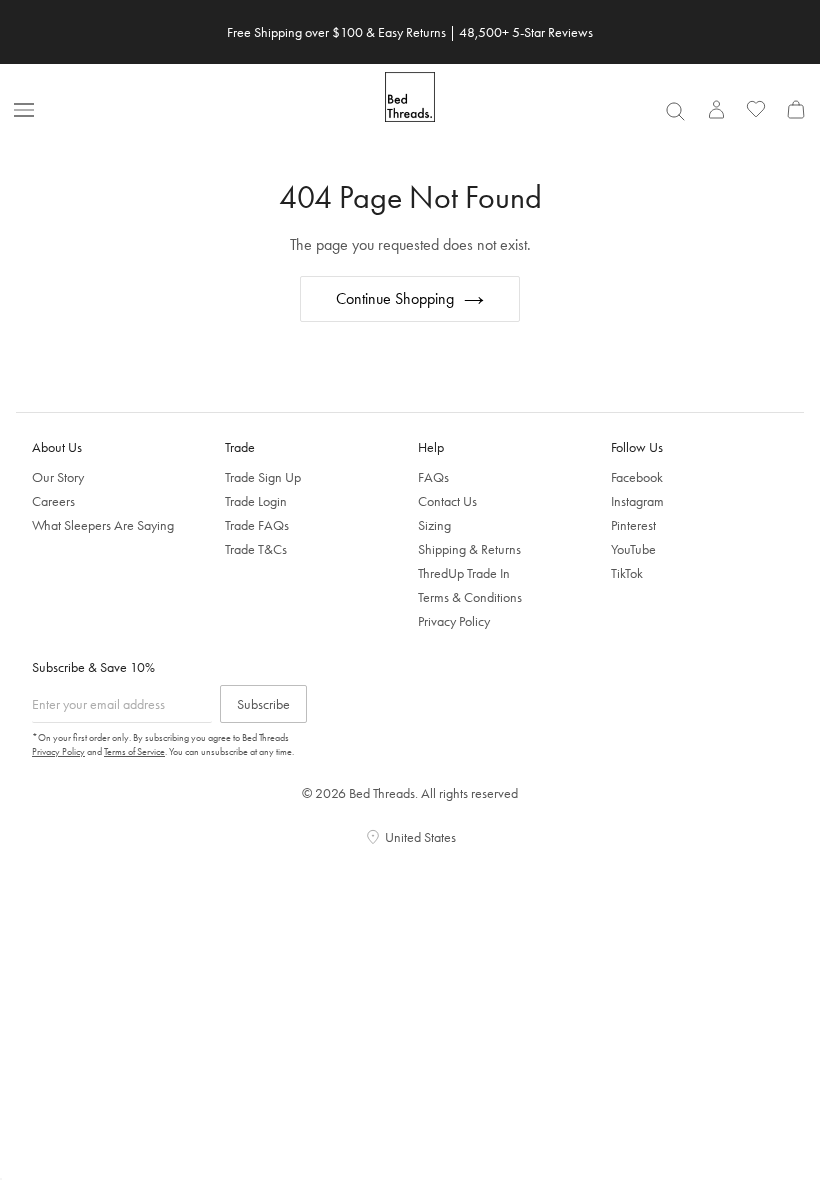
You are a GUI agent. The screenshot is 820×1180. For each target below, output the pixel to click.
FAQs (433, 477)
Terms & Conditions (470, 597)
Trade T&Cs (256, 549)
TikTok (627, 573)
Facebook (637, 477)
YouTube (633, 549)
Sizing (434, 525)
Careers (53, 501)
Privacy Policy (454, 621)
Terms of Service (134, 751)
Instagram (637, 501)
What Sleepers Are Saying (103, 525)
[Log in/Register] (716, 109)
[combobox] (675, 111)
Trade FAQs (257, 525)
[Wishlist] (756, 109)
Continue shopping (395, 298)
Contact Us (447, 501)
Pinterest (633, 525)
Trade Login (256, 501)
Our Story (58, 477)
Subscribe (263, 704)
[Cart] (796, 109)
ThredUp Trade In (464, 573)
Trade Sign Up (263, 477)
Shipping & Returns (469, 549)
